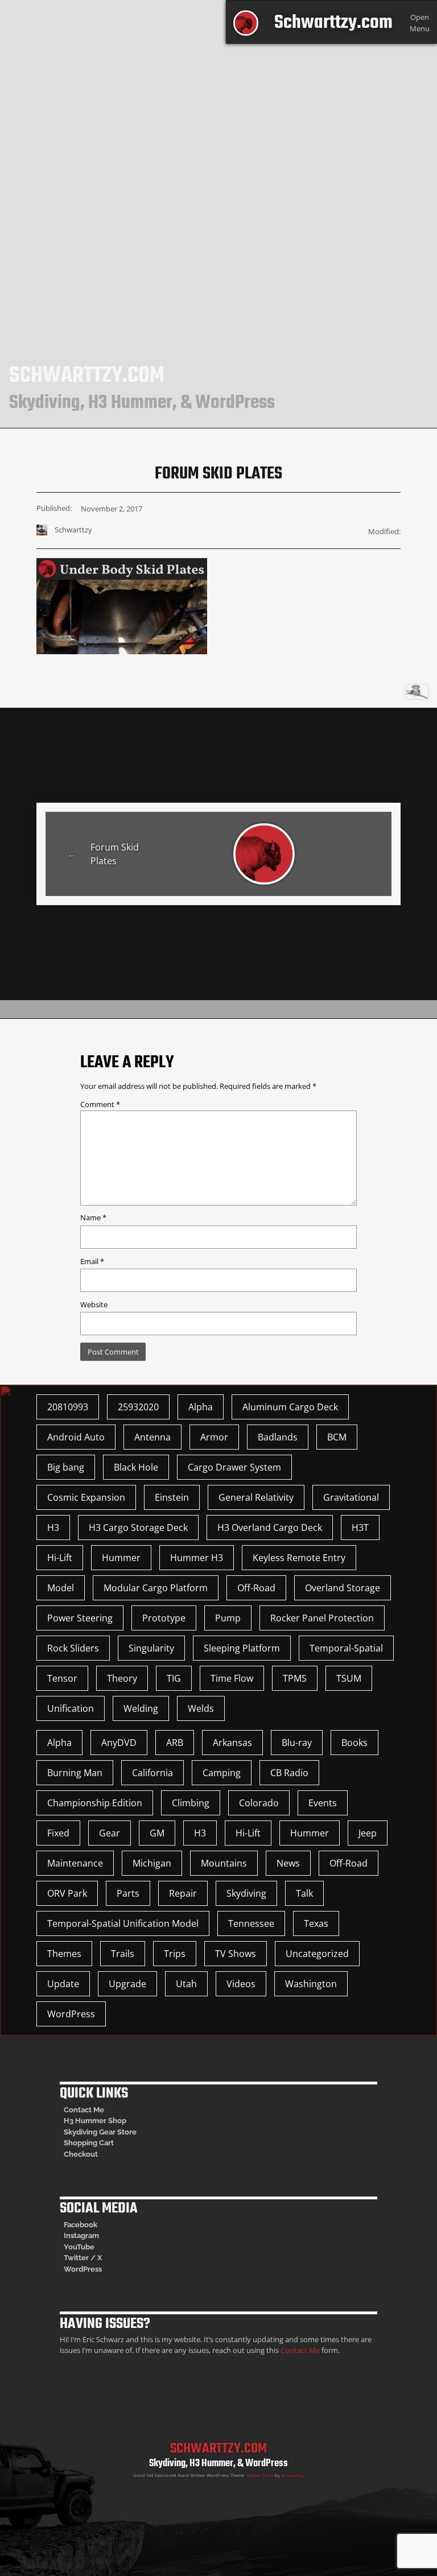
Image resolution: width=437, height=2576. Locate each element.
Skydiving (246, 1893)
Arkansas (232, 1743)
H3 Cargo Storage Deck (138, 1528)
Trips (175, 1954)
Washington (311, 1984)
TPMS (295, 1678)
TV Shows (236, 1954)
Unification (71, 1708)
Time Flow (232, 1678)
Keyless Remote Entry (299, 1558)
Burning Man (75, 1773)
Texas (316, 1923)
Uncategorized (317, 1954)
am (94, 2236)
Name (93, 1217)
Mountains (224, 1863)
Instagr (76, 2236)
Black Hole (136, 1467)
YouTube (79, 2247)
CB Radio (289, 1773)
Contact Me (84, 2110)
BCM (337, 1437)
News (288, 1863)
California (152, 1773)
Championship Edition (95, 1803)
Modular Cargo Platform (156, 1588)
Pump (228, 1618)
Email (92, 1261)
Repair (183, 1893)
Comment (100, 1104)
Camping (222, 1773)
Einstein (172, 1497)
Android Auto (76, 1437)
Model (61, 1588)
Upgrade (127, 1984)
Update (63, 1984)
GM (157, 1833)
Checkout (81, 2154)
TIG (174, 1678)
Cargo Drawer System (234, 1467)
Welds (201, 1708)
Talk (304, 1893)
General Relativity (256, 1497)
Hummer (121, 1558)
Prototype (164, 1618)
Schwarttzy (292, 2475)
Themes (64, 1954)
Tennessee (251, 1923)
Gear (110, 1833)
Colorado (259, 1803)
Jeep (368, 1833)
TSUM (349, 1678)
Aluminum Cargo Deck (290, 1407)
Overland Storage (343, 1588)
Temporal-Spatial (346, 1648)
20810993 (68, 1407)
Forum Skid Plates (115, 854)
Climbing (191, 1803)
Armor (214, 1437)
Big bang (66, 1467)
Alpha (201, 1407)
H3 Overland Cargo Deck (270, 1528)
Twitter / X (83, 2258)
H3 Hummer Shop (95, 2121)
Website (94, 1304)
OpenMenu (420, 22)
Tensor (62, 1678)
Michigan (152, 1863)
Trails (123, 1954)
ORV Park (67, 1893)
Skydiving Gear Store (100, 2132)
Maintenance (75, 1863)
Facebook (81, 2225)
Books (354, 1743)
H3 (53, 1528)
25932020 (138, 1407)
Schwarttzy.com (333, 23)
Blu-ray (297, 1743)
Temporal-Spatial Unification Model (123, 1923)
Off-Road (256, 1588)
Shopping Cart (89, 2143)
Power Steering (80, 1618)
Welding (141, 1708)
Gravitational (351, 1497)
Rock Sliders (73, 1648)
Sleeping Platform (242, 1648)
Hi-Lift (60, 1558)
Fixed (58, 1833)
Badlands (278, 1437)
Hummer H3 (197, 1558)
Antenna (152, 1437)
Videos (241, 1984)
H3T (360, 1528)
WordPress (71, 2014)
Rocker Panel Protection (322, 1618)
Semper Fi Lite (259, 2475)
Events (323, 1803)
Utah (186, 1984)
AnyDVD (119, 1743)
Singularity (151, 1648)
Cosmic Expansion (86, 1497)
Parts (128, 1893)
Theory (122, 1678)
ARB (175, 1743)
